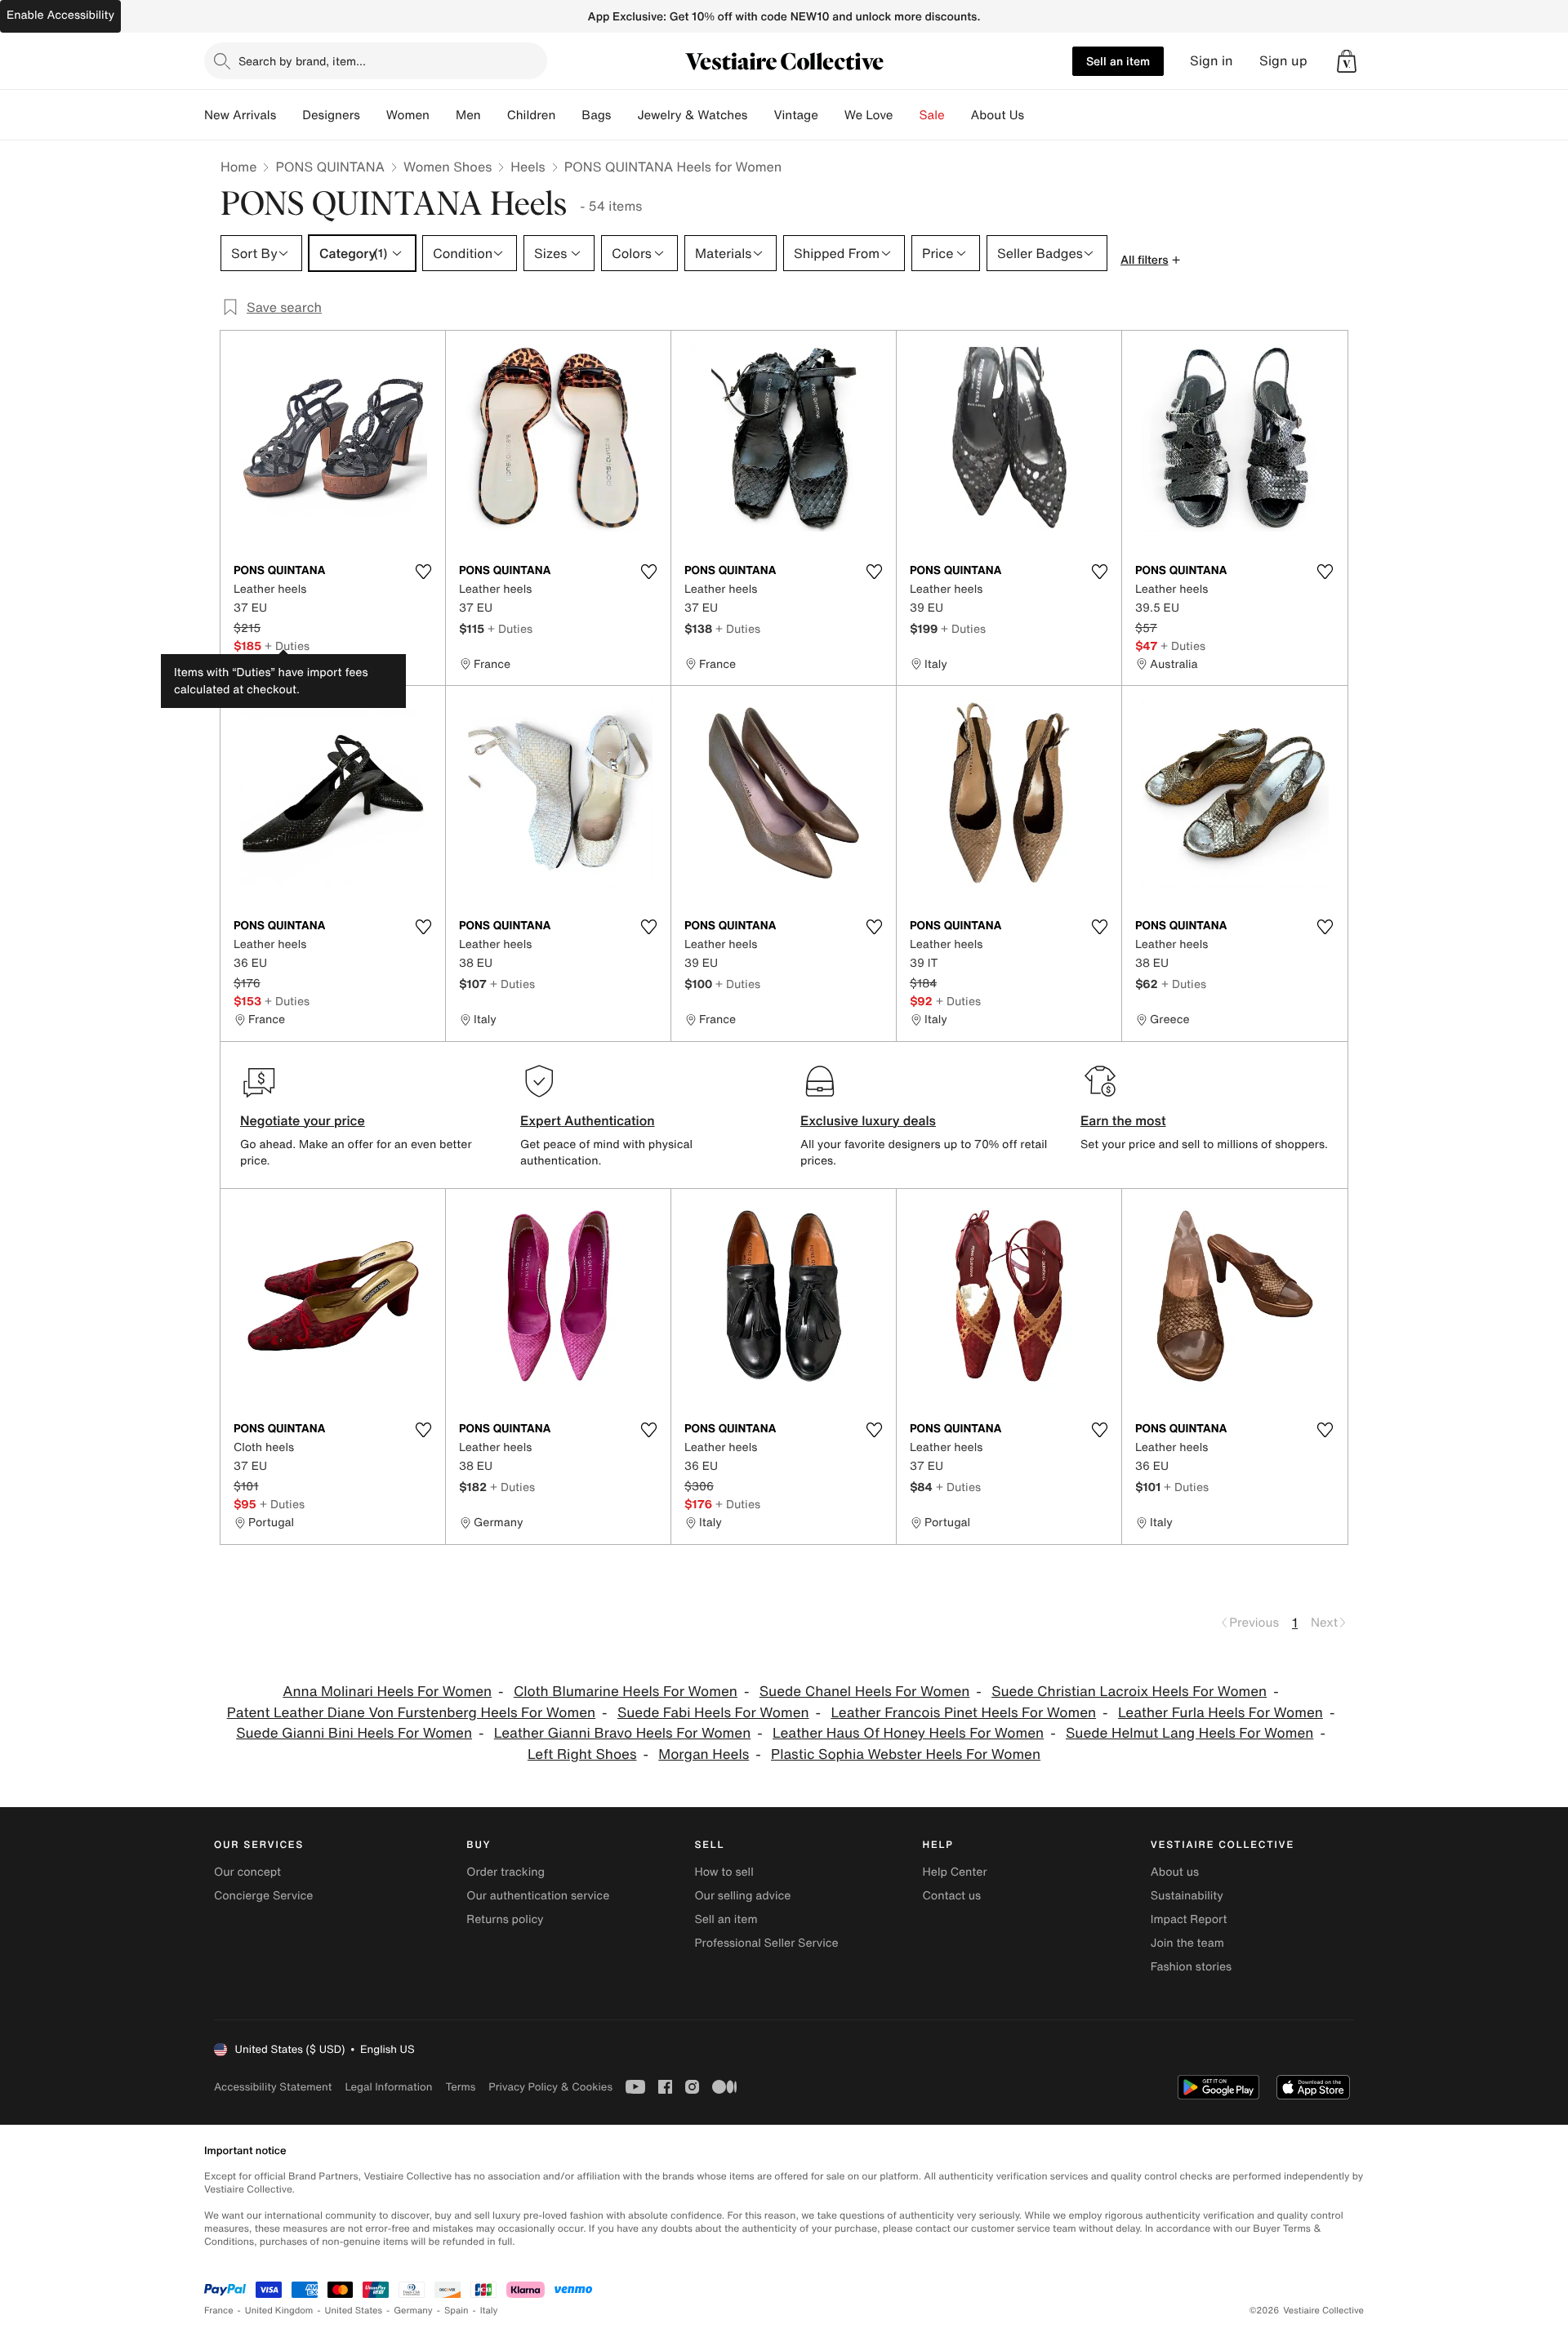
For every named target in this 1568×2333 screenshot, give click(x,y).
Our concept (247, 1872)
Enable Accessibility (60, 15)
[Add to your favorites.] (423, 572)
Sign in (1212, 61)
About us (1175, 1872)
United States (354, 2311)
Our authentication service (538, 1896)
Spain (457, 2311)
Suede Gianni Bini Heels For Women (354, 1733)
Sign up (1283, 61)
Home (238, 167)
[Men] (494, 115)
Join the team (1187, 1943)
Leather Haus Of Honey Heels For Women (908, 1733)
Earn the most (1123, 1120)
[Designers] (373, 115)
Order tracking (506, 1872)
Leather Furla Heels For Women (1221, 1713)
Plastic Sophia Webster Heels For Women (906, 1754)
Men (468, 115)
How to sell (724, 1872)
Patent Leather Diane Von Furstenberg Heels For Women (411, 1713)
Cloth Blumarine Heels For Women (626, 1692)
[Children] (568, 115)
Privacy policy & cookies (550, 2087)
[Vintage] (831, 115)
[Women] (443, 115)
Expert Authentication (588, 1120)
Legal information (388, 2087)
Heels (528, 167)
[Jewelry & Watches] (760, 115)
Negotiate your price (303, 1120)
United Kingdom (279, 2311)
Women (408, 115)
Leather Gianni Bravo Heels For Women (622, 1733)
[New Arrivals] (289, 115)
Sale (932, 115)
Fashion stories (1191, 1967)
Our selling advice (742, 1896)
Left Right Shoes (582, 1754)
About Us (998, 115)
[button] (1347, 61)
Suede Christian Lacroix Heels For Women (1129, 1692)
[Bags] (624, 115)
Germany (413, 2311)
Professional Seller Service (766, 1943)
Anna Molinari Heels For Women (387, 1692)
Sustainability (1187, 1896)
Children (532, 115)
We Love (869, 115)
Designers (331, 115)
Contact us (952, 1896)
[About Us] (1037, 115)
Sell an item (1118, 61)
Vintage (795, 115)
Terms (460, 2087)
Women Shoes (448, 167)
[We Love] (906, 115)
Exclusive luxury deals (868, 1120)
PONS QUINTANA (330, 167)
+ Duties (287, 646)
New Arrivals (240, 115)
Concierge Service (263, 1896)
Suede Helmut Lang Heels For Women (1189, 1733)
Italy (489, 2311)
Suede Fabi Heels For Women (713, 1713)
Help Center (955, 1872)
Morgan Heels (704, 1754)
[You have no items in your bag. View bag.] (1347, 61)
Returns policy (505, 1919)
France (219, 2311)
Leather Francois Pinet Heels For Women (963, 1713)
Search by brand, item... (302, 61)
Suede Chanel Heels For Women (865, 1692)
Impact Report (1189, 1919)
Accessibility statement (273, 2087)
